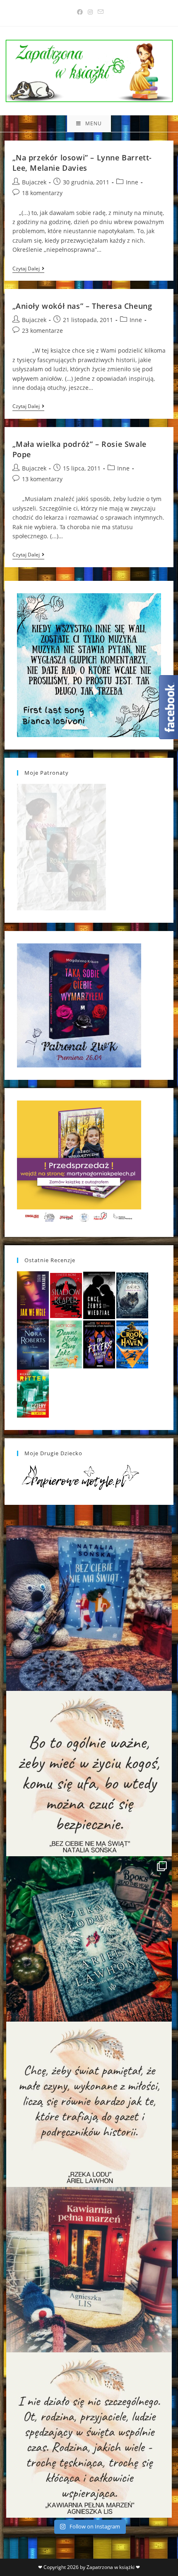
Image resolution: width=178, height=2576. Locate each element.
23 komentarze (42, 331)
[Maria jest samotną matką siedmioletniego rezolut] (89, 1608)
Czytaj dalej (28, 269)
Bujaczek (34, 182)
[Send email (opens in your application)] (99, 12)
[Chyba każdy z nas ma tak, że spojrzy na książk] (89, 1939)
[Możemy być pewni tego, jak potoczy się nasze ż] (89, 2270)
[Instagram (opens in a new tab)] (90, 12)
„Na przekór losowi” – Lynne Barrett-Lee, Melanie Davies (82, 163)
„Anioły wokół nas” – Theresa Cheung (82, 306)
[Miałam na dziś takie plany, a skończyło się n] (89, 2435)
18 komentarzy (42, 193)
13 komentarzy (42, 479)
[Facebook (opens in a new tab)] (80, 12)
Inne (132, 182)
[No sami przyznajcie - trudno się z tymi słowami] (89, 1774)
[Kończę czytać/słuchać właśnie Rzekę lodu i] (89, 2104)
